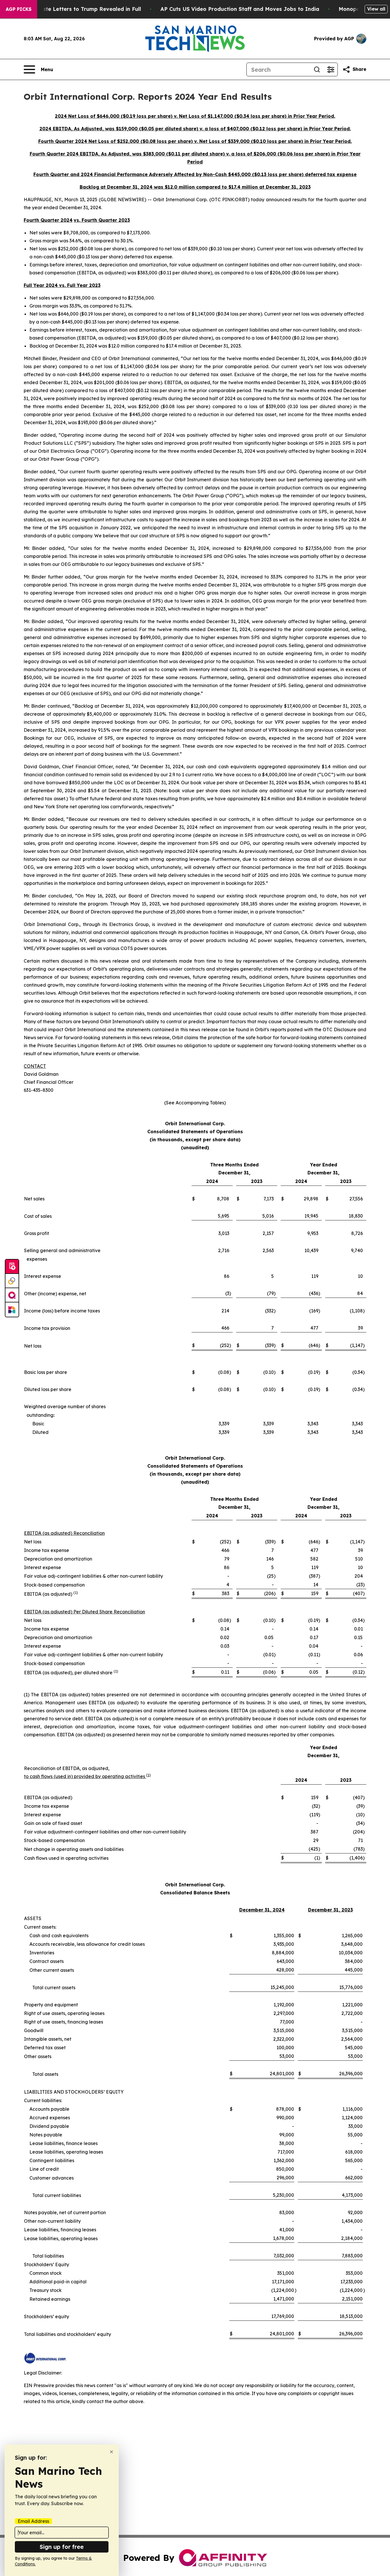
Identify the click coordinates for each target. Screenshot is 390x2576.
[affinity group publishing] (12, 1295)
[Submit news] (12, 1267)
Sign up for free (62, 2547)
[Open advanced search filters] (331, 69)
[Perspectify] (12, 1281)
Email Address (33, 2521)
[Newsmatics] (12, 1310)
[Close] (111, 2452)
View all (376, 9)
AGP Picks (19, 9)
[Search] (317, 69)
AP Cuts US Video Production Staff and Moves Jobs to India (240, 9)
